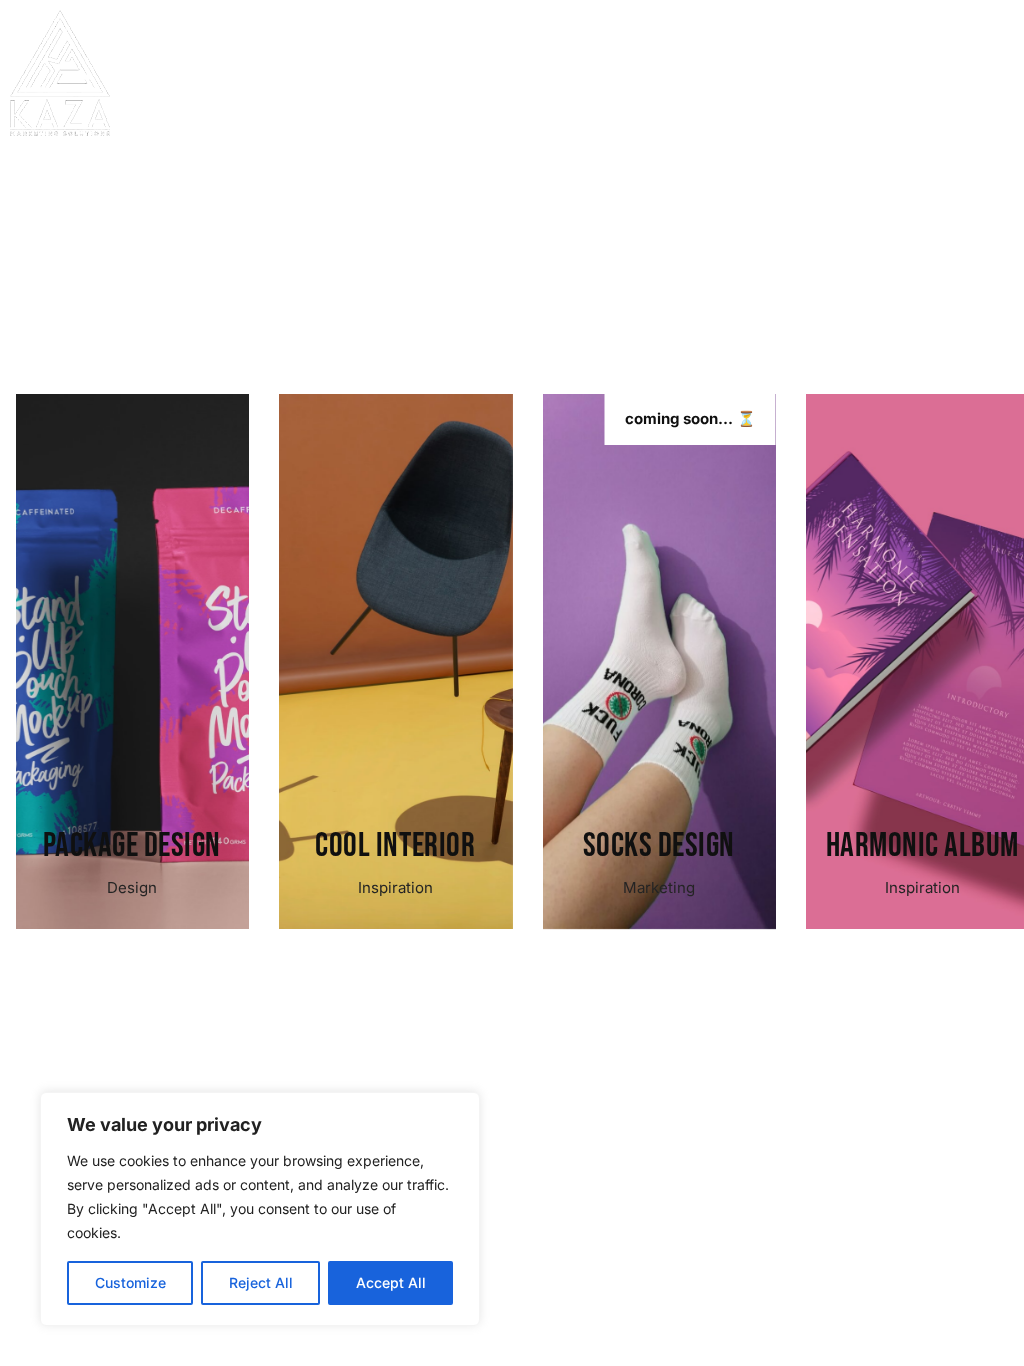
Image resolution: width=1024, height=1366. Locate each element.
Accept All (391, 1282)
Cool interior (132, 845)
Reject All (261, 1282)
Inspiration (131, 887)
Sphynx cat (922, 845)
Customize (130, 1282)
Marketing (395, 887)
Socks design (395, 845)
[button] (994, 115)
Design (922, 887)
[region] (260, 1209)
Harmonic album (658, 845)
